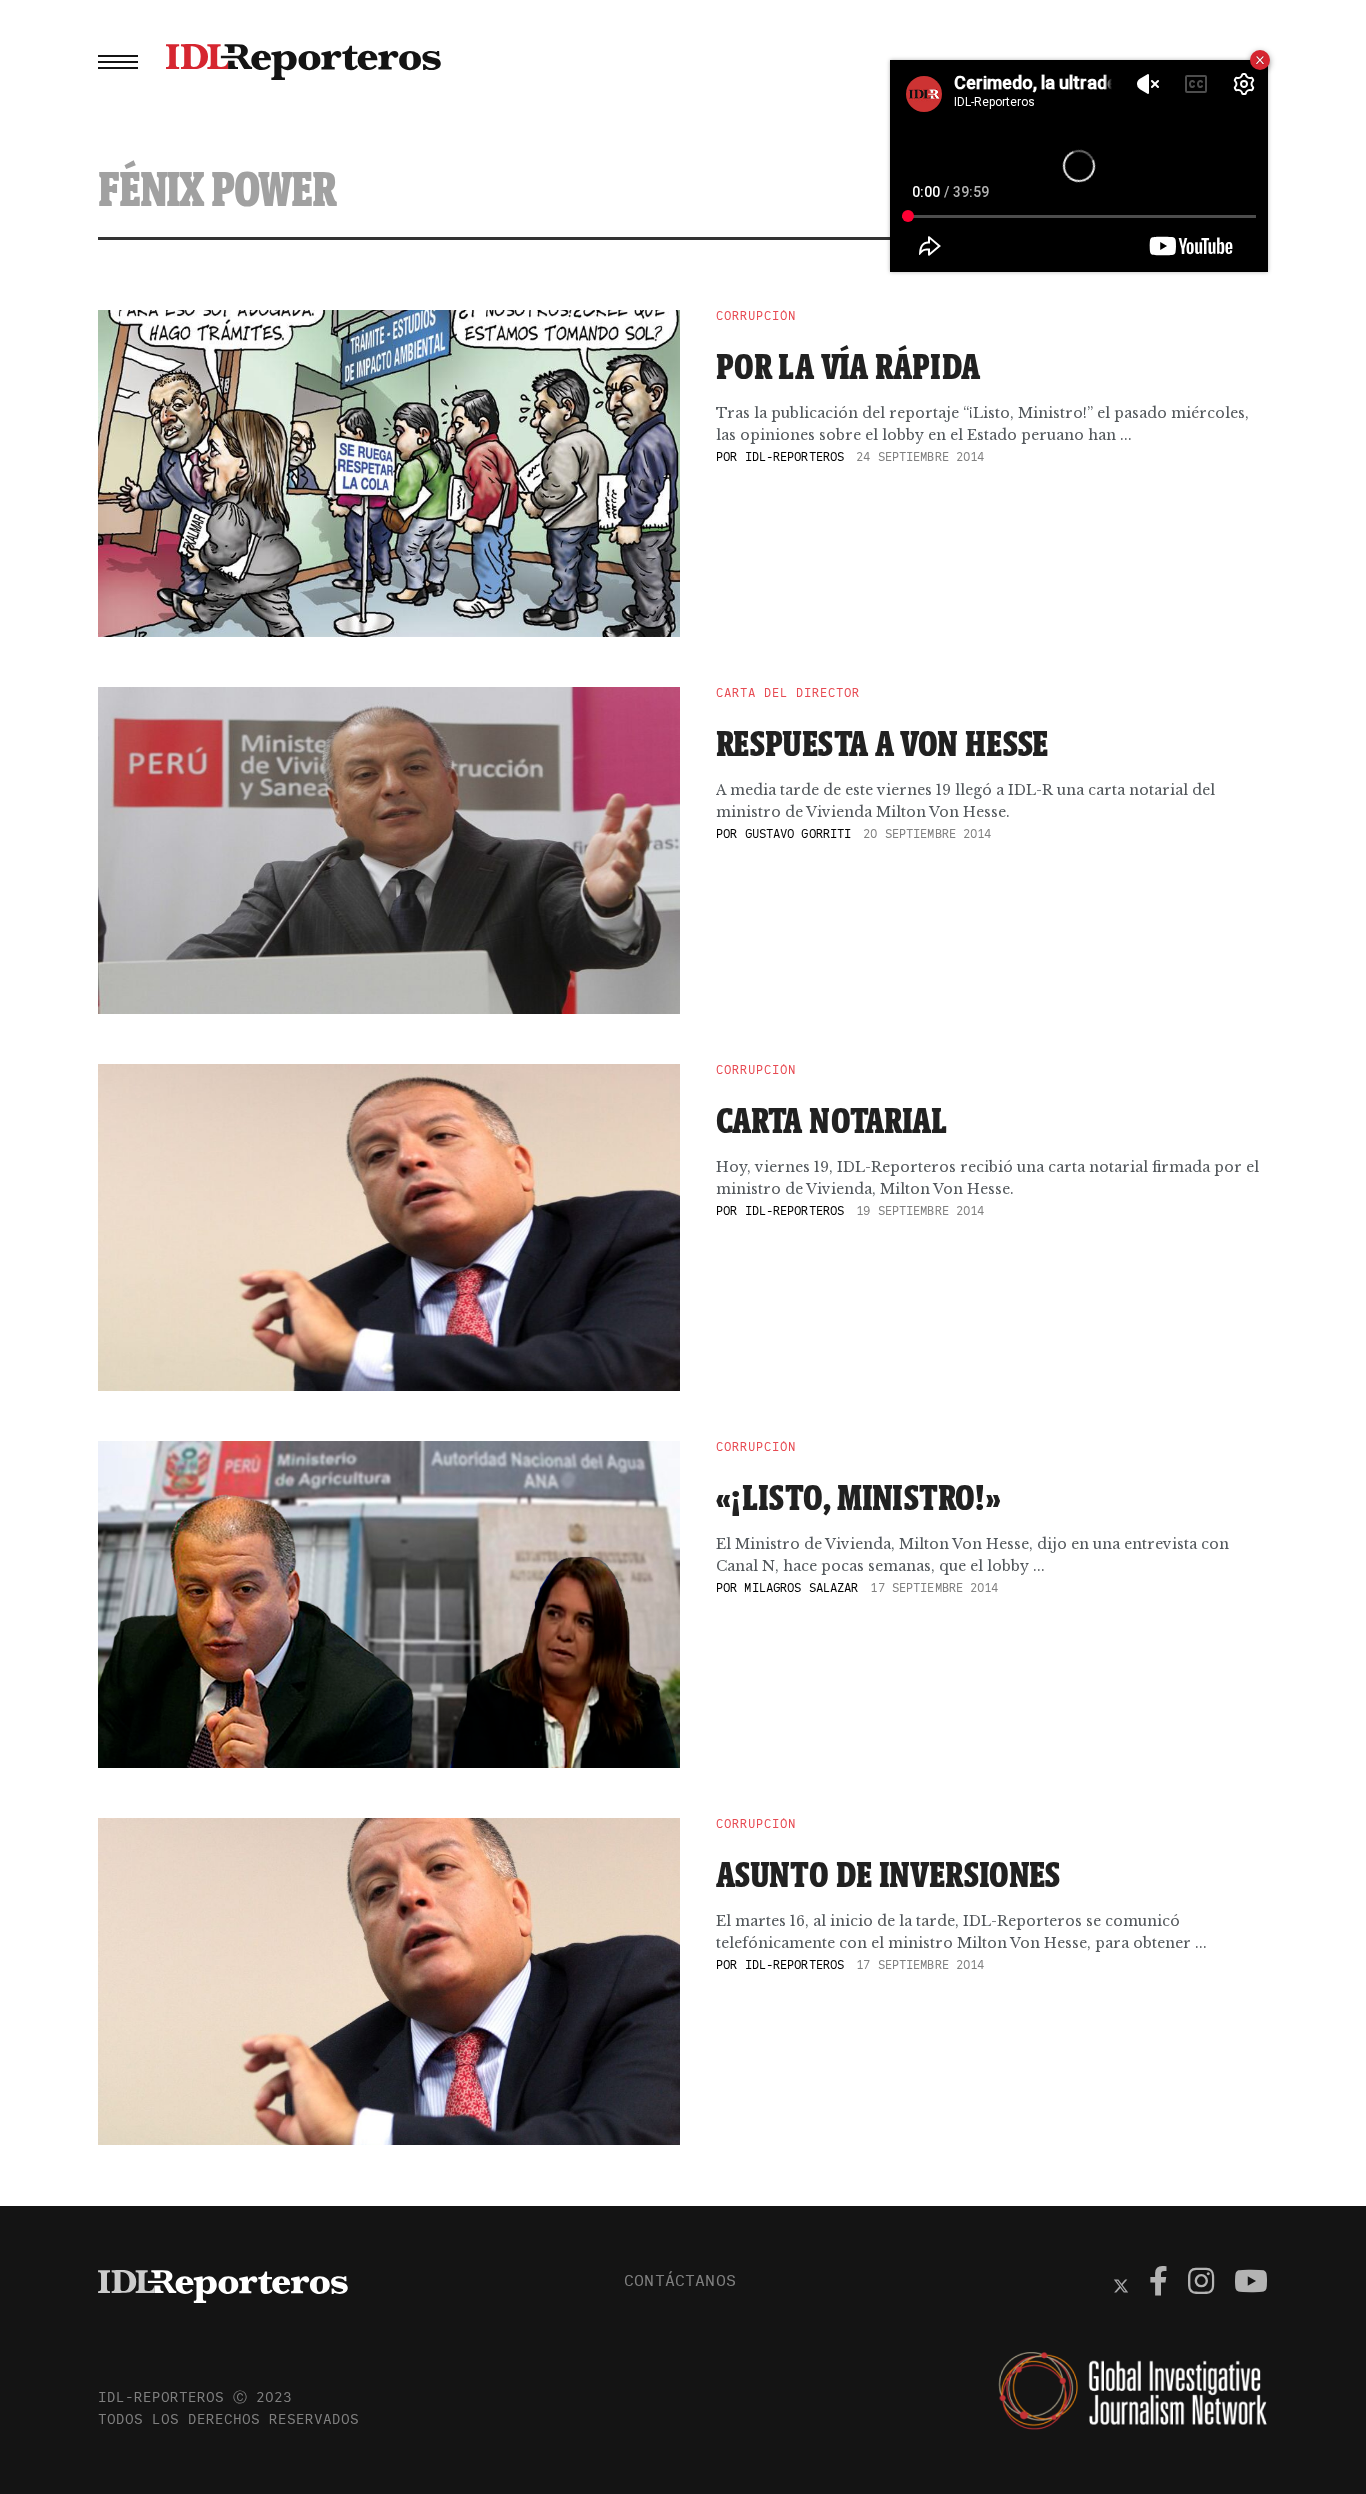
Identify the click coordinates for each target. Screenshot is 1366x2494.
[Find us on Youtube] (1251, 2284)
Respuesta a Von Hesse (882, 743)
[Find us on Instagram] (1201, 2284)
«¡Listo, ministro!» (858, 1497)
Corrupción (756, 316)
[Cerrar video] (1260, 60)
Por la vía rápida (848, 366)
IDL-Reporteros (795, 456)
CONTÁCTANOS (680, 2280)
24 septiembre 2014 (920, 456)
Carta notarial (831, 1120)
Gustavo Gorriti (798, 833)
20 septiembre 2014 (927, 833)
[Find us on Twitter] (1121, 2284)
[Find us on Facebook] (1158, 2284)
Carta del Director (788, 693)
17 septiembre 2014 (934, 1587)
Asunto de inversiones (888, 1874)
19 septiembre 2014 (920, 1210)
